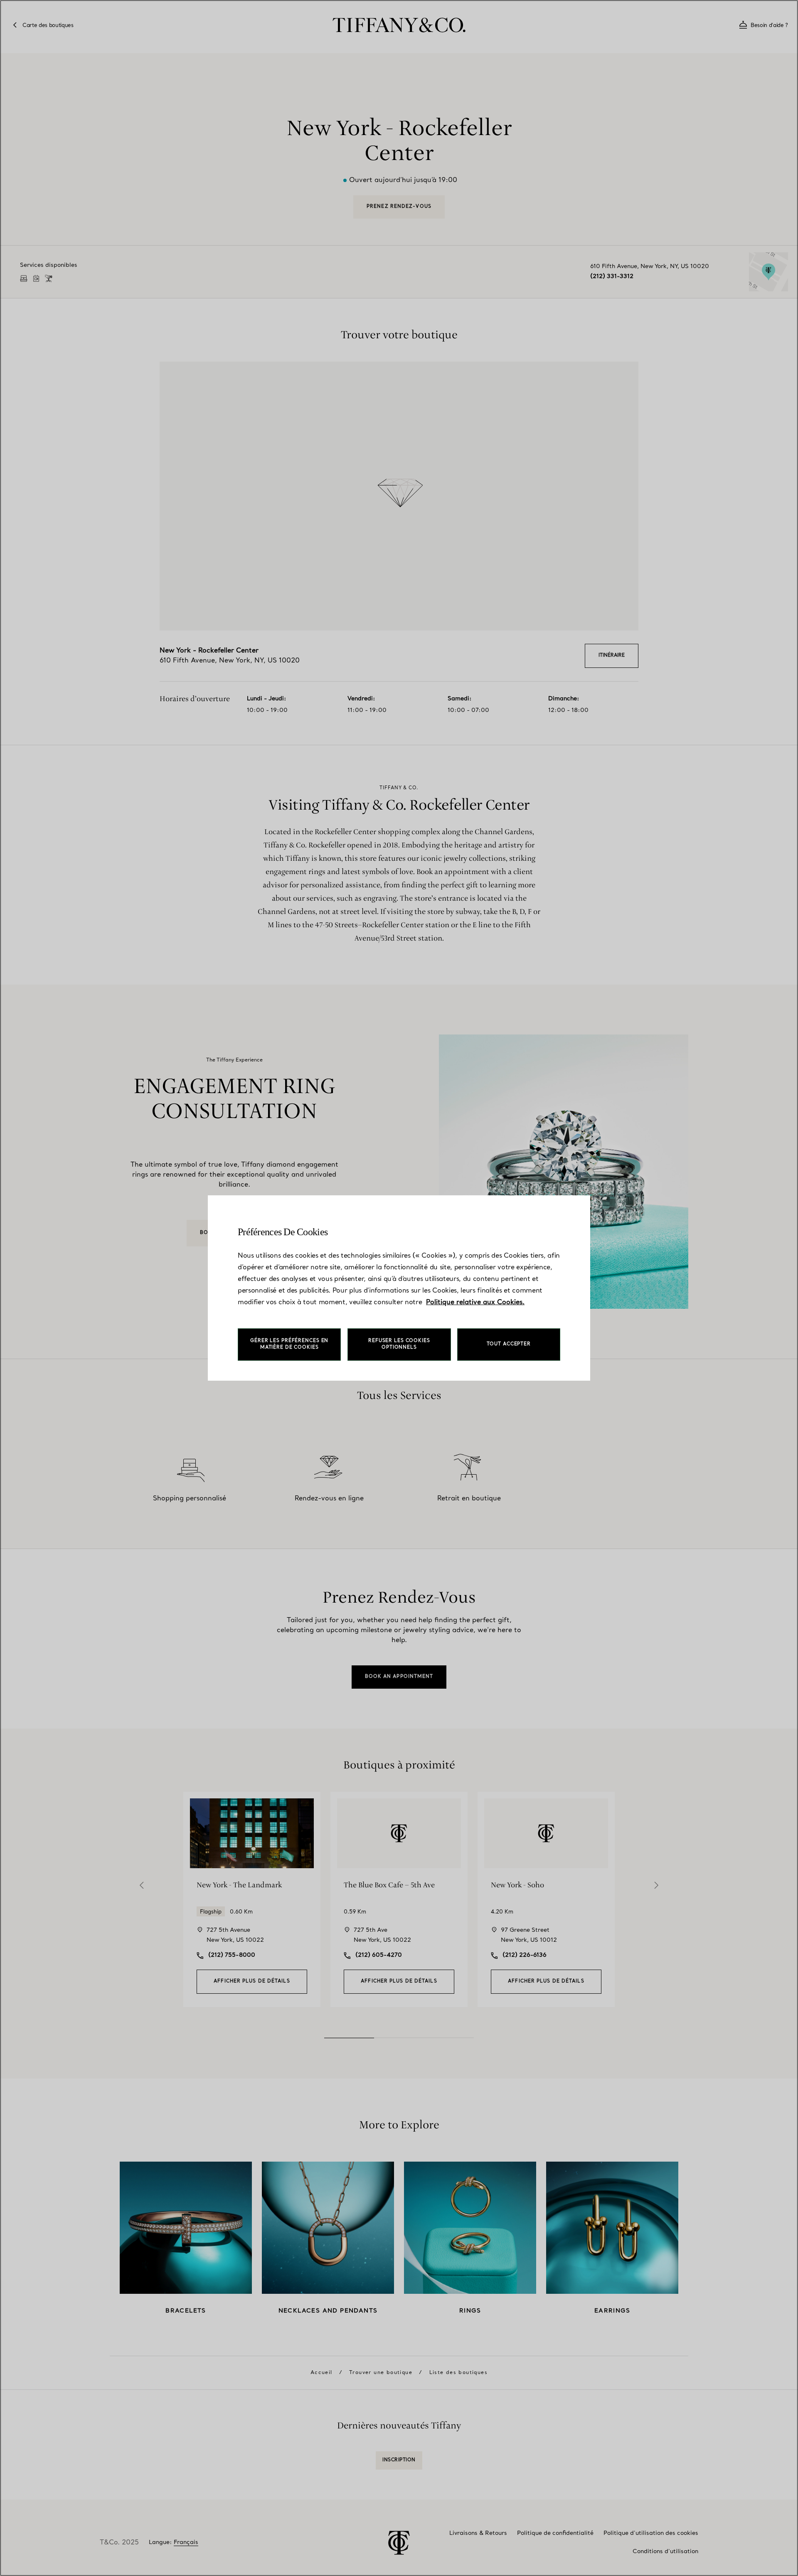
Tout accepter (509, 1344)
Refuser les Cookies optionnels (399, 1344)
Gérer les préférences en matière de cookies (289, 1344)
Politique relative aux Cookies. (475, 1303)
